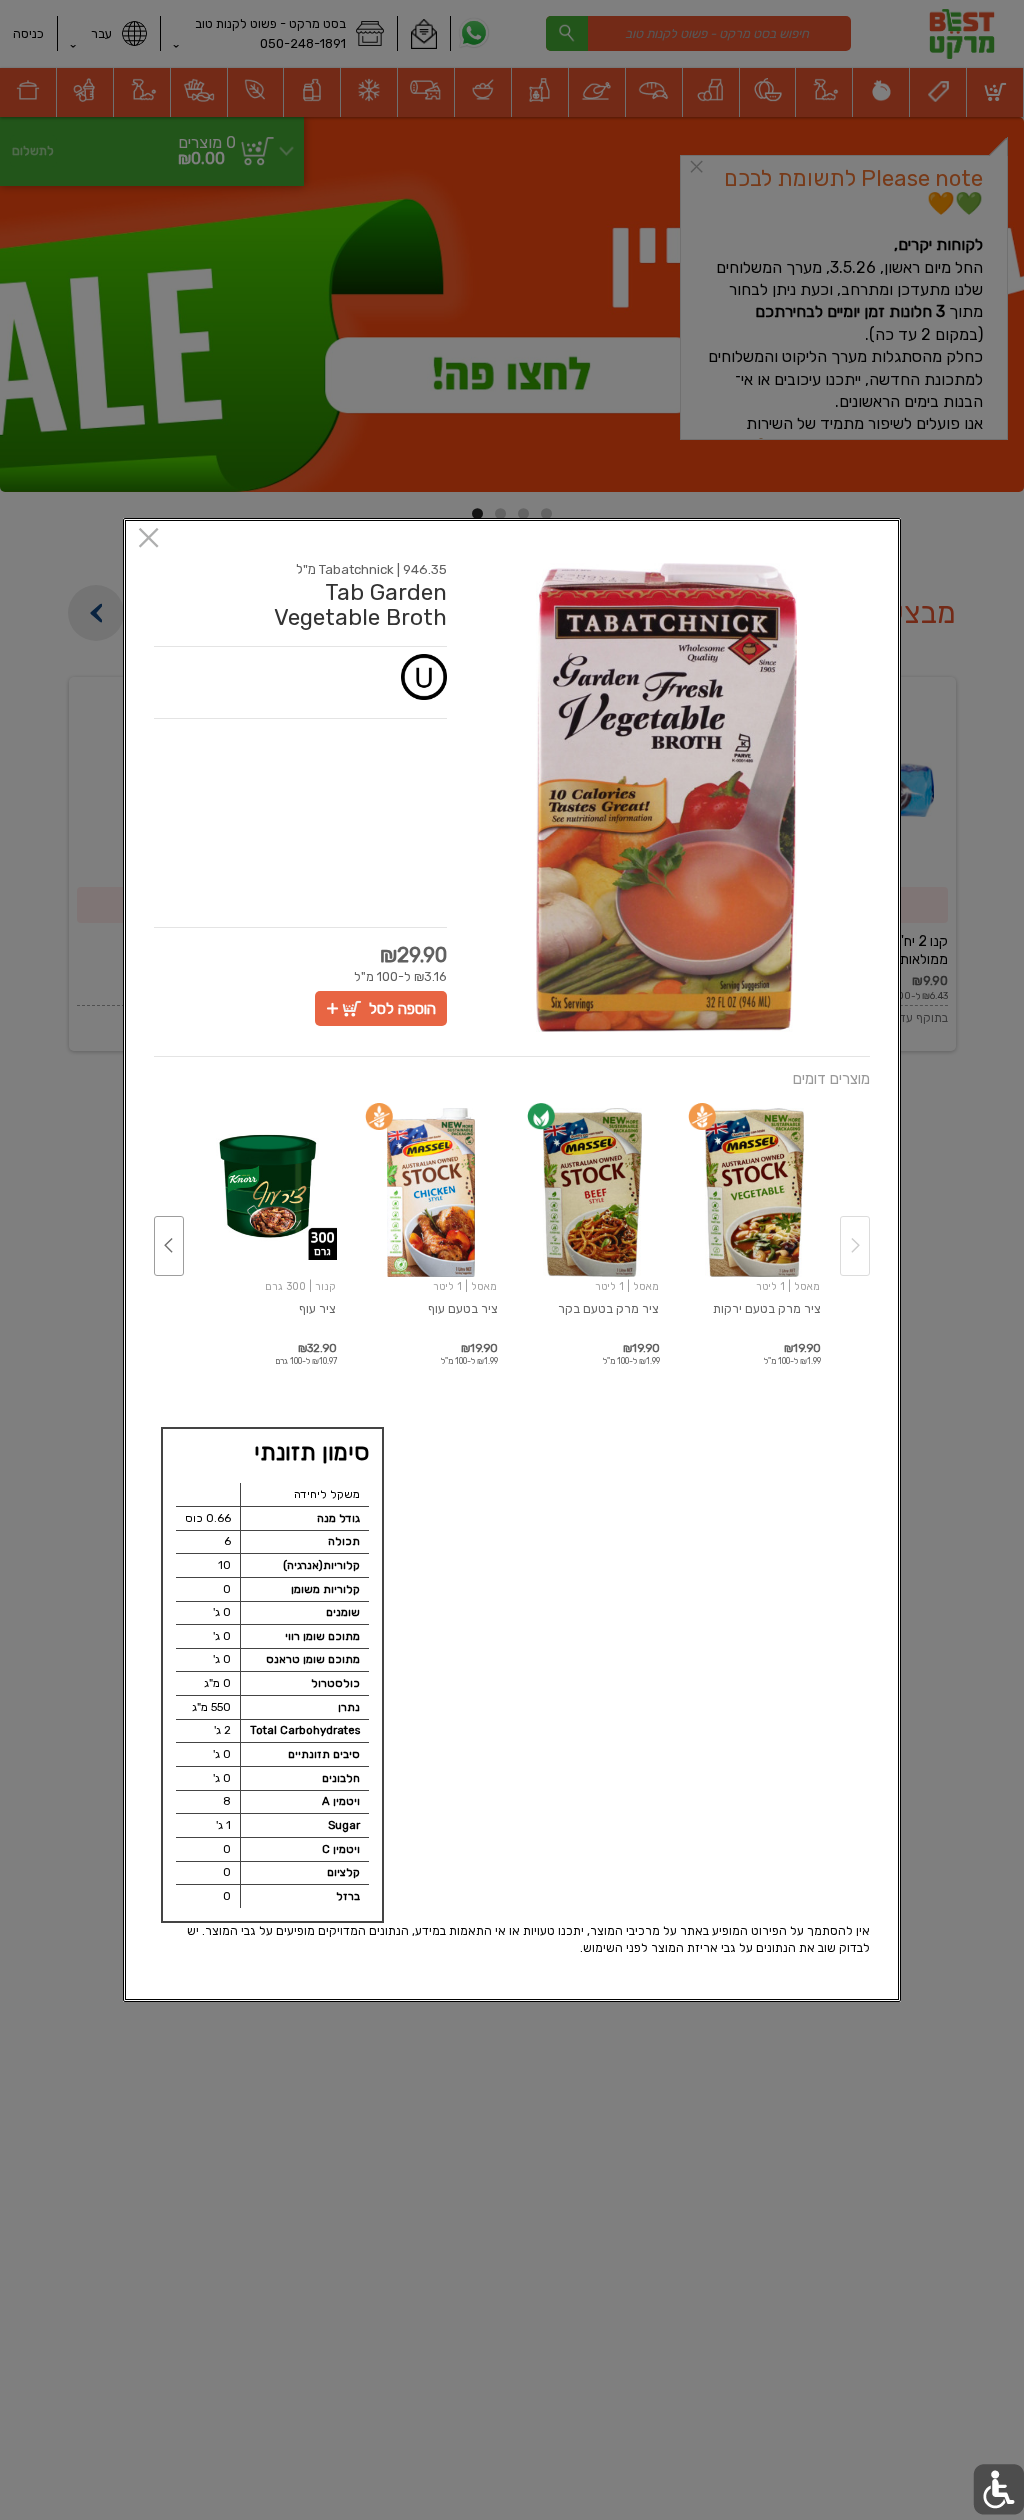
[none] (754, 1225)
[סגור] (148, 539)
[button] (666, 797)
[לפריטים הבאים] (169, 1246)
